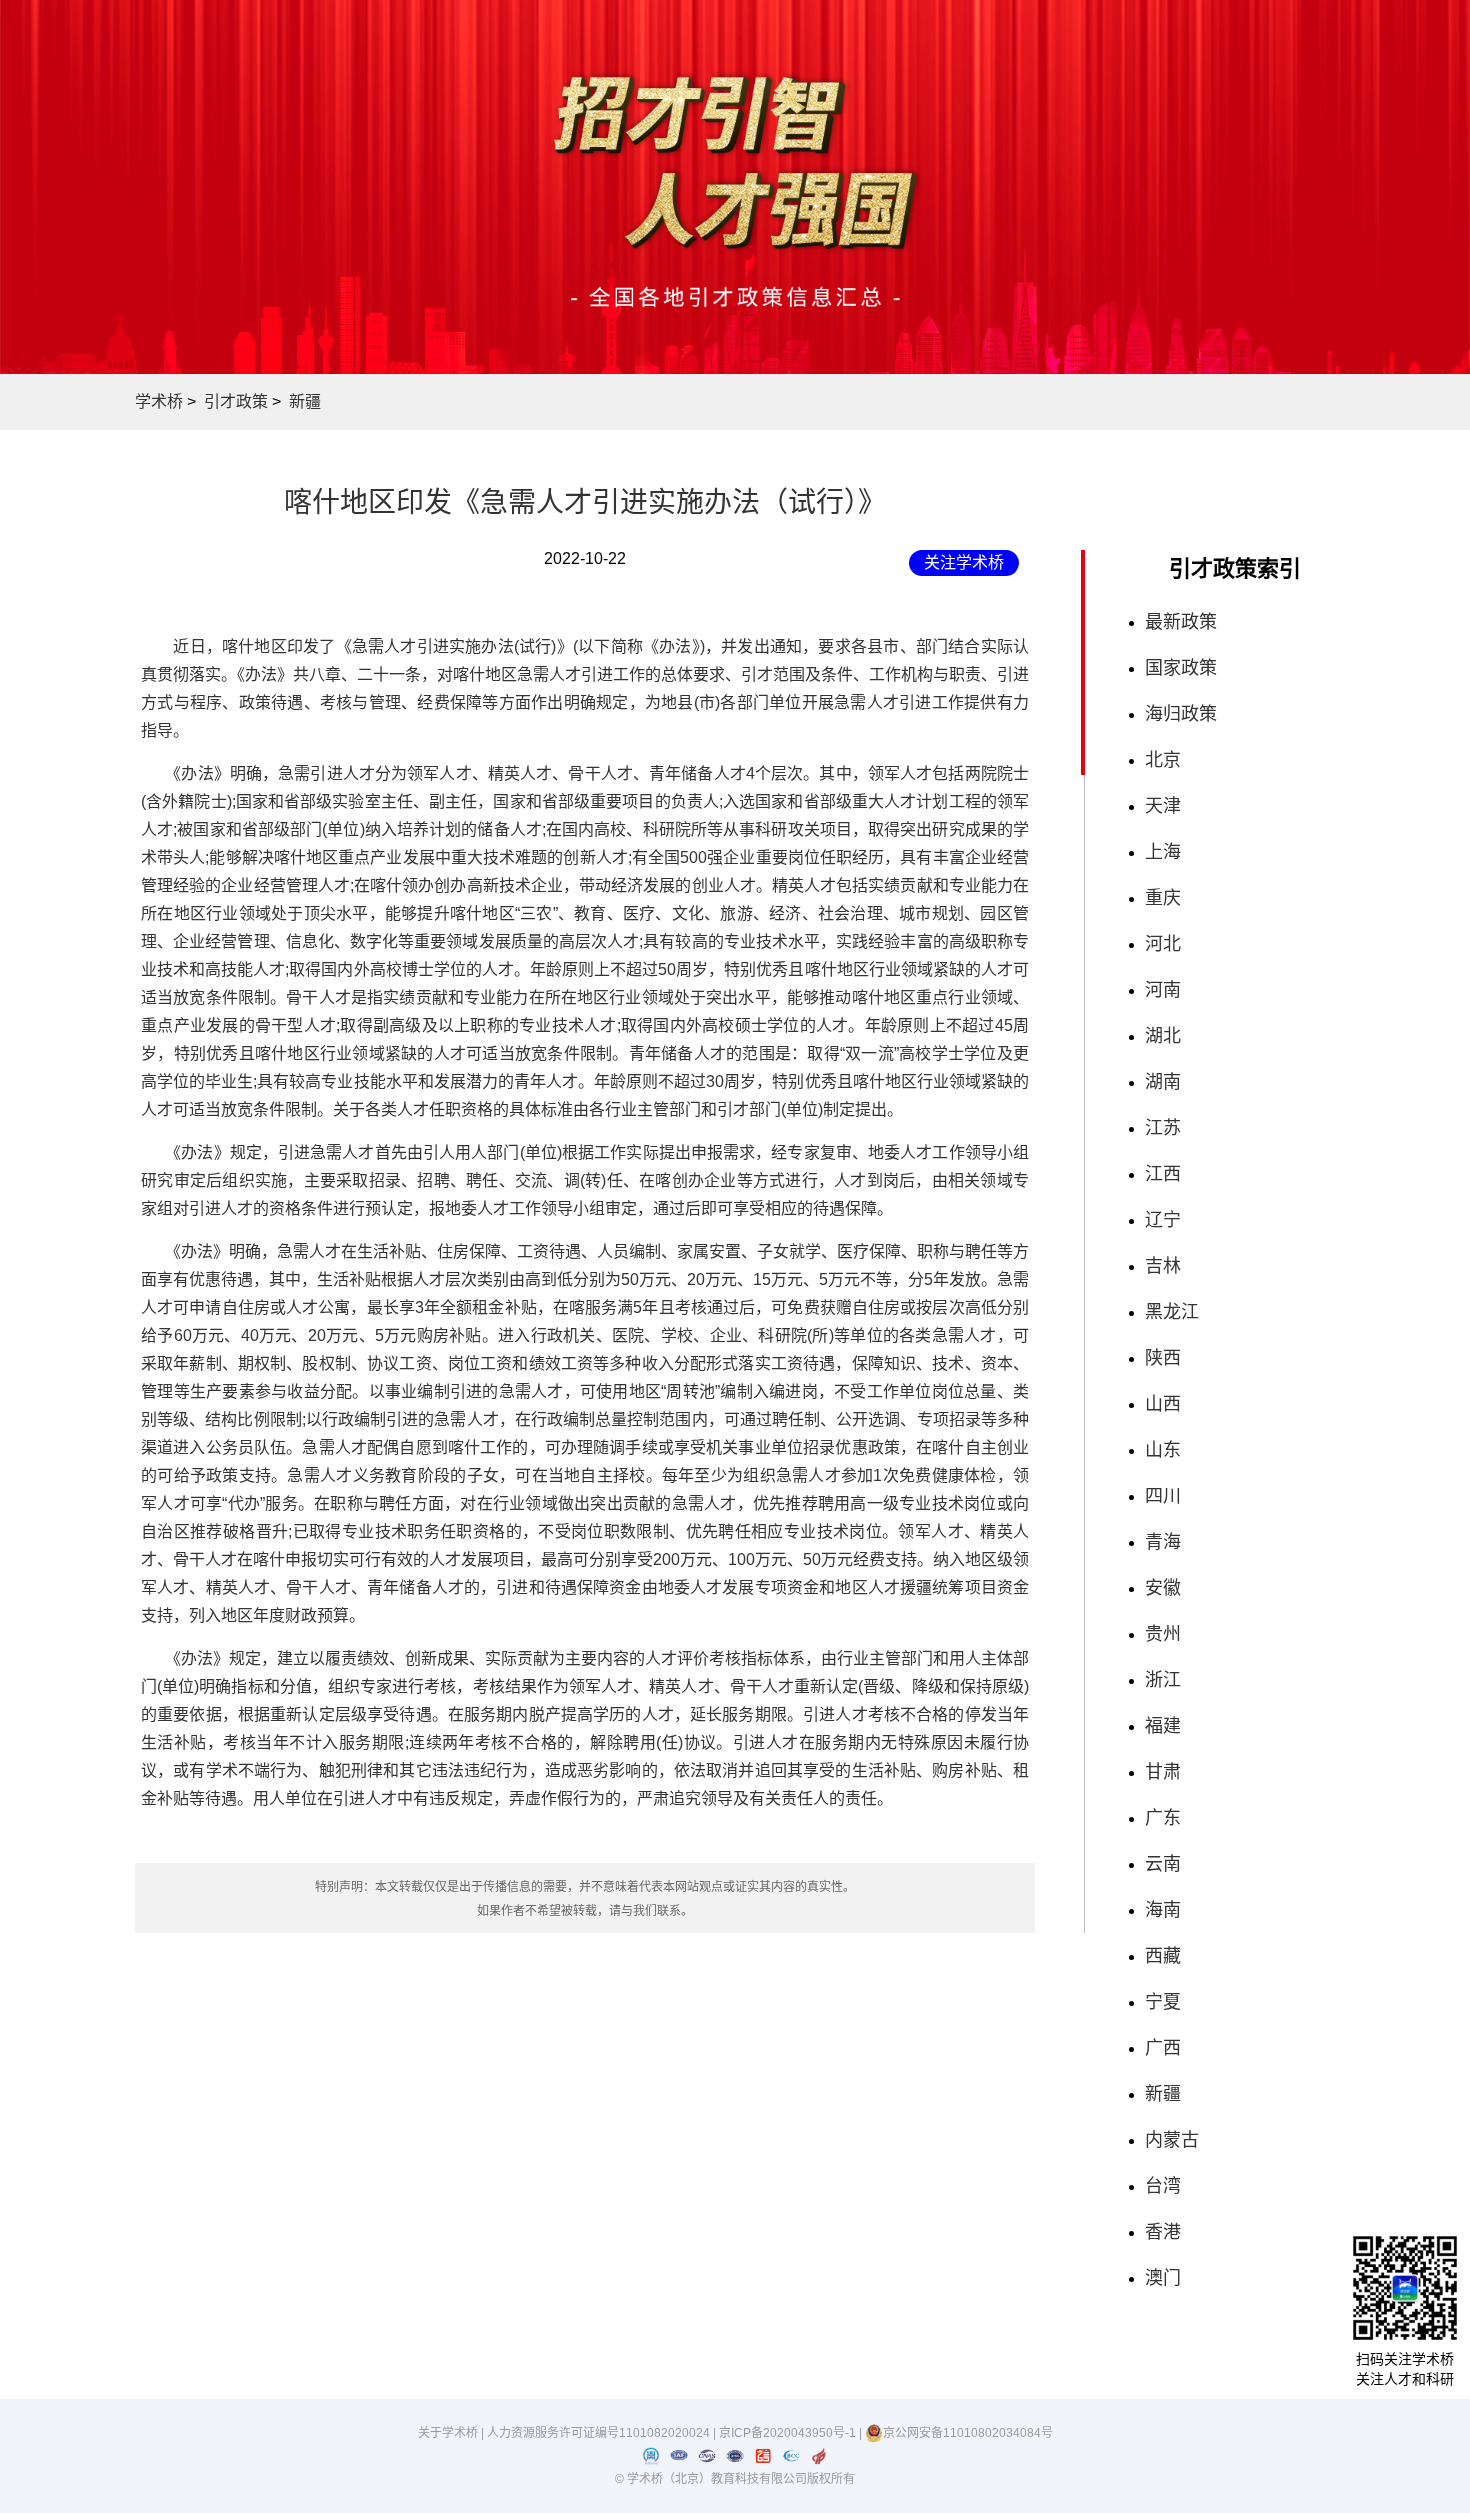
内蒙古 (1172, 2140)
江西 (1163, 1174)
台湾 (1163, 2186)
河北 (1163, 944)
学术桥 (159, 401)
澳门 (1163, 2278)
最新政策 (1181, 622)
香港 (1163, 2232)
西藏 (1163, 1956)
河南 (1163, 990)
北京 (1163, 760)
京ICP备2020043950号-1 (789, 2433)
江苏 (1163, 1128)
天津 (1163, 806)
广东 (1163, 1818)
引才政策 (236, 401)
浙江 (1163, 1680)
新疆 (305, 401)
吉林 (1163, 1266)
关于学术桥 (448, 2433)
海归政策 (1181, 714)
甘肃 (1163, 1772)
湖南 (1163, 1082)
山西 (1163, 1404)
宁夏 (1163, 2002)
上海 (1163, 852)
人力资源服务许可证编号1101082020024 (600, 2433)
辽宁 (1163, 1220)
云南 (1163, 1864)
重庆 (1163, 898)
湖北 (1163, 1036)
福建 (1163, 1726)
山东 (1163, 1450)
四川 (1163, 1496)
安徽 (1163, 1588)
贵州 (1163, 1634)
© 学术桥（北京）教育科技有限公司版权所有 (735, 2479)
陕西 (1163, 1358)
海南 (1163, 1910)
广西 (1163, 2048)
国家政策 (1181, 668)
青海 (1163, 1542)
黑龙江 (1172, 1312)
